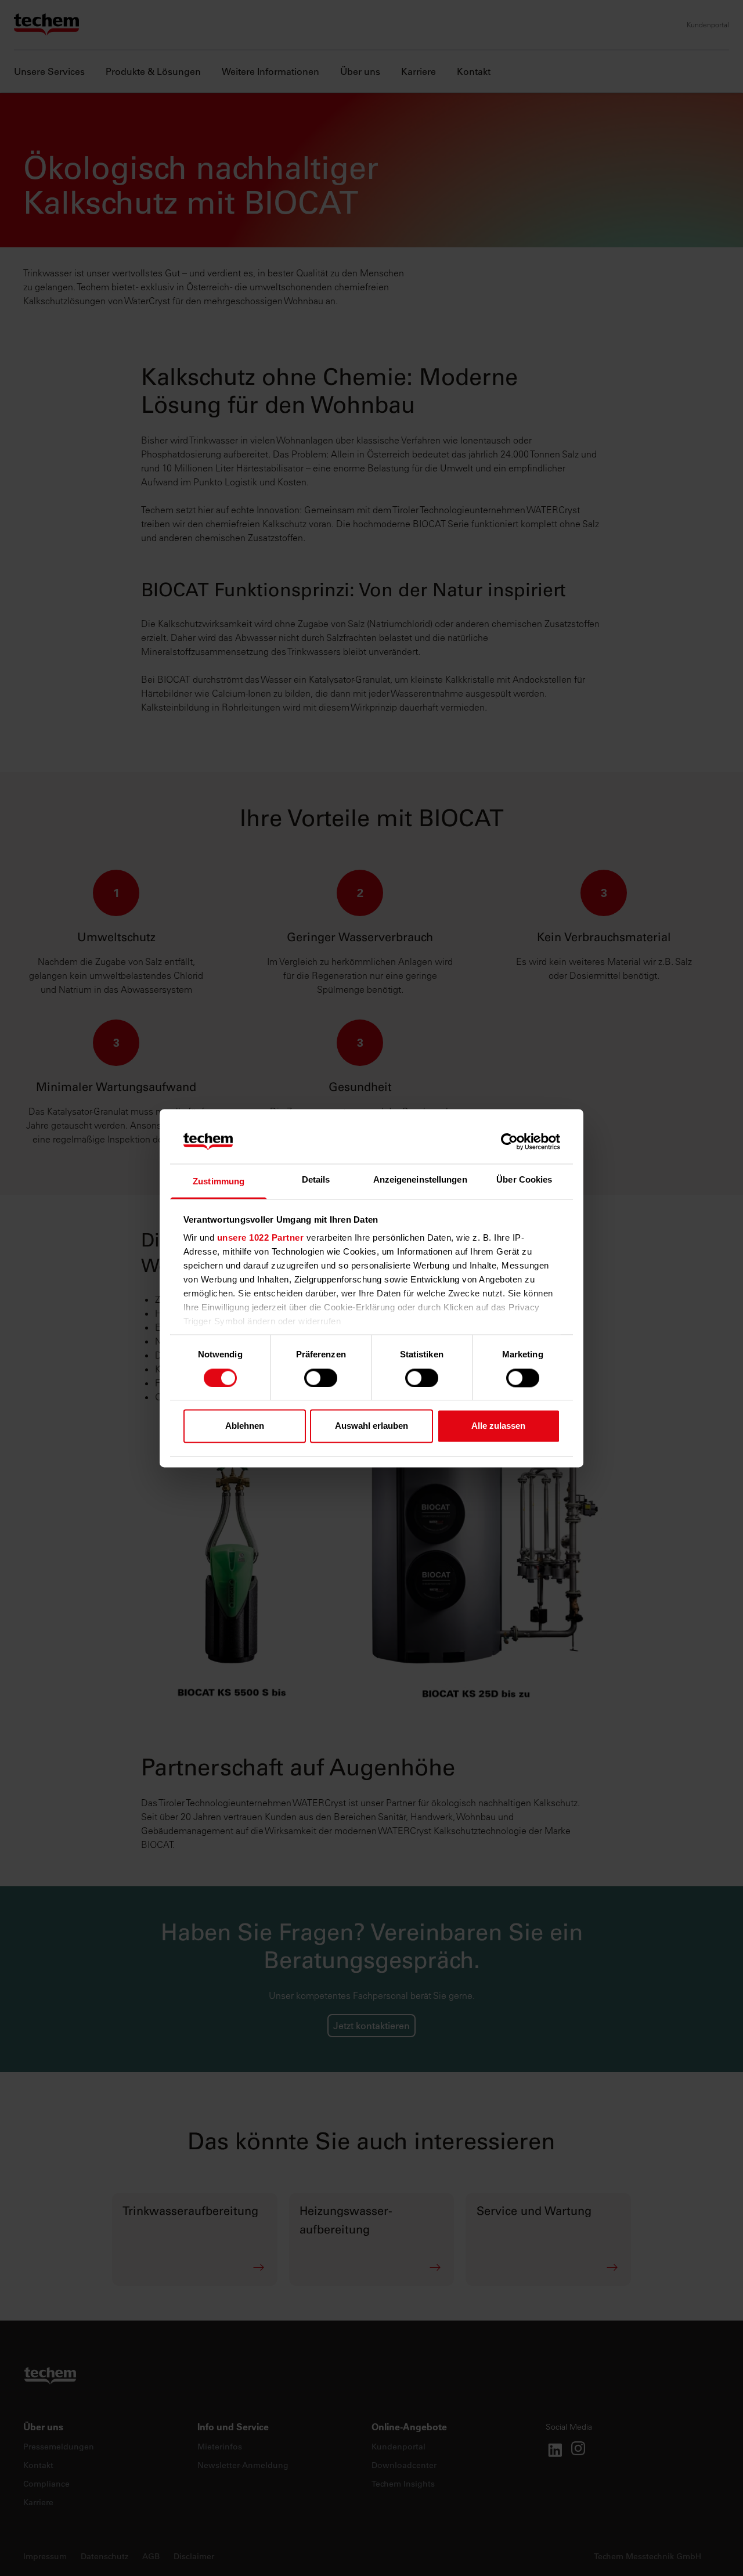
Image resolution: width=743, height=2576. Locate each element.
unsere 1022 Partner (261, 1238)
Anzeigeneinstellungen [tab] (420, 1180)
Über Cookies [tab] (524, 1180)
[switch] (321, 1378)
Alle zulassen (498, 1426)
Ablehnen (245, 1426)
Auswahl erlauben (371, 1426)
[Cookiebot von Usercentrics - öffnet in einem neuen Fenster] (509, 1141)
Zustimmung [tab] (219, 1182)
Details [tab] (316, 1180)
